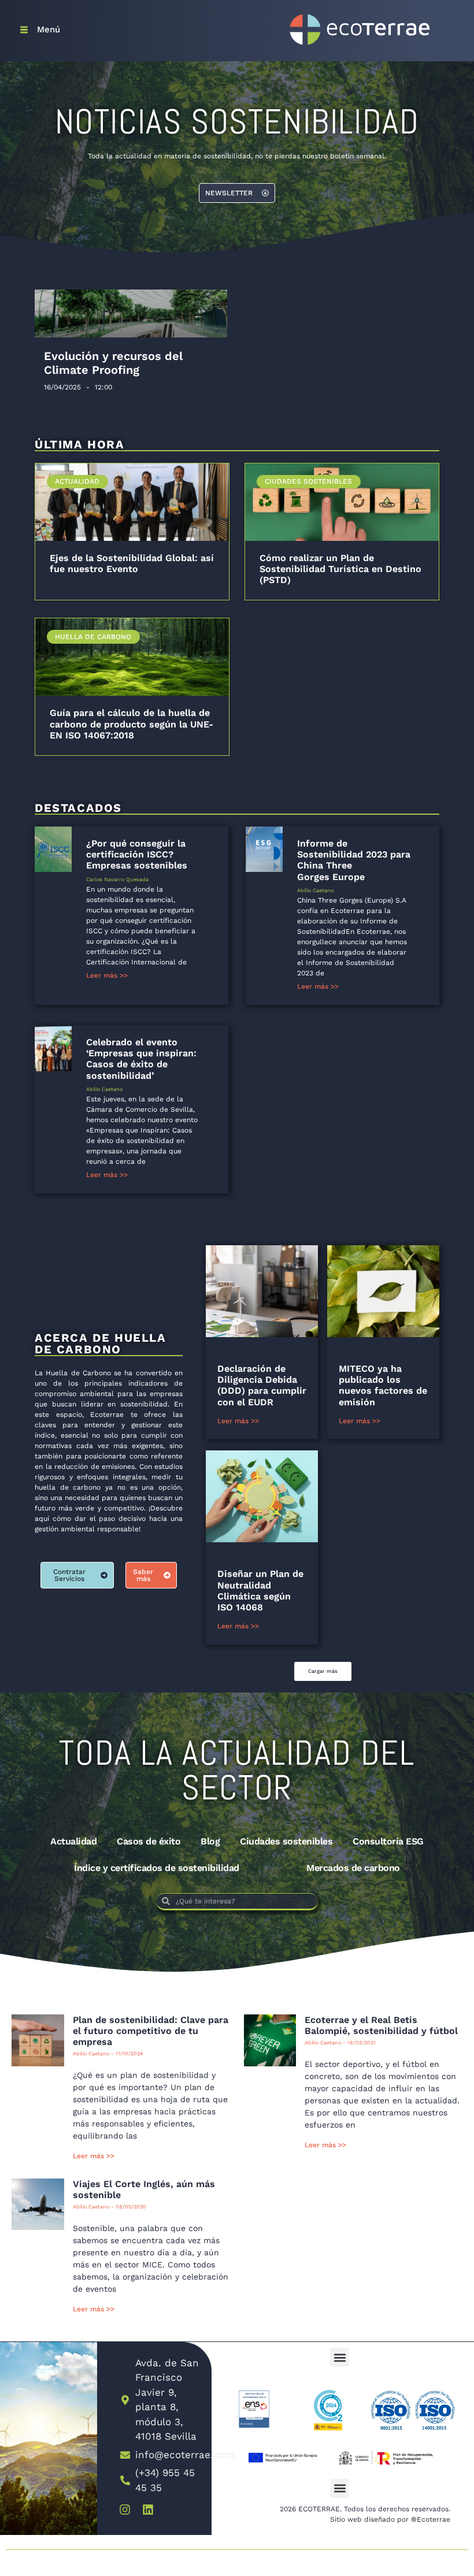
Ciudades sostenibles (286, 1841)
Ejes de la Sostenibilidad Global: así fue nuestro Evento (132, 563)
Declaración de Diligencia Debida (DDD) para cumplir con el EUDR (262, 1385)
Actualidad (73, 1841)
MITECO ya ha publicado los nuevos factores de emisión (383, 1385)
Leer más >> (107, 975)
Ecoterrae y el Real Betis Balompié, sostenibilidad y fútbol (381, 2025)
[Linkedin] (148, 2510)
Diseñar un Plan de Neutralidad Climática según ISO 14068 (260, 1590)
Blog (210, 1841)
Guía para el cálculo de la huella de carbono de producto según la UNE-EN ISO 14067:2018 (132, 724)
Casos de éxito (149, 1841)
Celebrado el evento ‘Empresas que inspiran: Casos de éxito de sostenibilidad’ (141, 1059)
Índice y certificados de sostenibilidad (157, 1868)
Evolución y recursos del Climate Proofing (113, 363)
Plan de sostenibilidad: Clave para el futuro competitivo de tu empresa (151, 2031)
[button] (323, 1671)
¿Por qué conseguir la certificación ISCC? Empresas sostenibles (137, 854)
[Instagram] (125, 2510)
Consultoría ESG (388, 1841)
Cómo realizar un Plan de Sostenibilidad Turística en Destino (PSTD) (340, 569)
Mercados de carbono (353, 1868)
